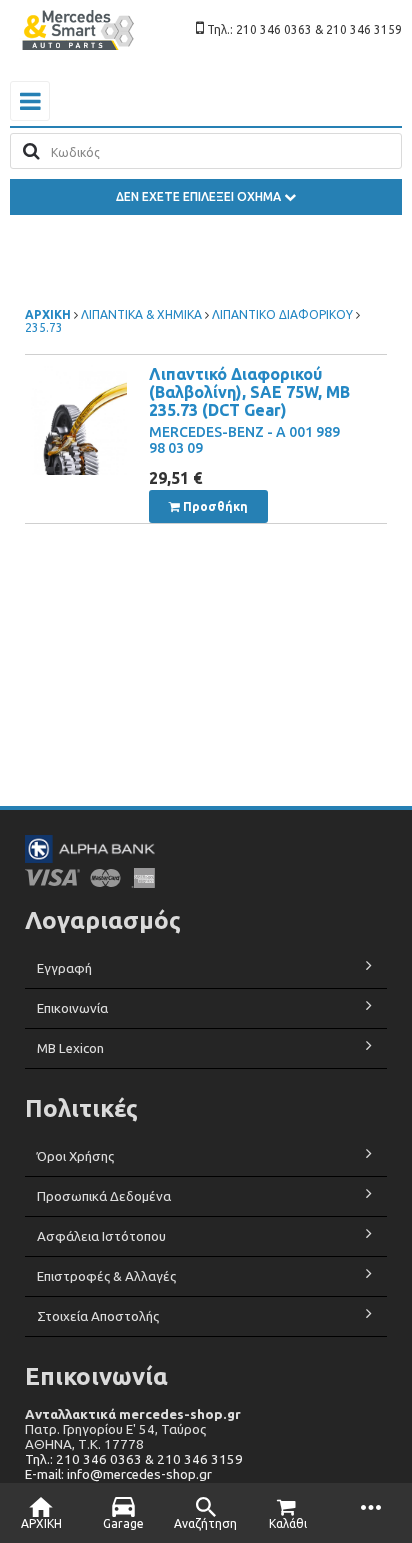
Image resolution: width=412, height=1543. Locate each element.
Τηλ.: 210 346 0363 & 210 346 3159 (134, 1459)
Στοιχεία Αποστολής (98, 1316)
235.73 (44, 327)
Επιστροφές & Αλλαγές (106, 1276)
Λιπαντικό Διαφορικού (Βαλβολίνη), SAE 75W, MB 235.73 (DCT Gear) (249, 392)
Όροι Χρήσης (75, 1156)
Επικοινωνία (72, 1008)
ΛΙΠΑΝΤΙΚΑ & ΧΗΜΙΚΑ (141, 314)
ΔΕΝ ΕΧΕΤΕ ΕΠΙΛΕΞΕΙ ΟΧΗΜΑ (200, 196)
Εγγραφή (64, 968)
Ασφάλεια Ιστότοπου (101, 1236)
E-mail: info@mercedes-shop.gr (118, 1474)
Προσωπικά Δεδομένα (104, 1196)
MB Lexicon (72, 1048)
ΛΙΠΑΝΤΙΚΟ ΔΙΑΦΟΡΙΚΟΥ (282, 314)
